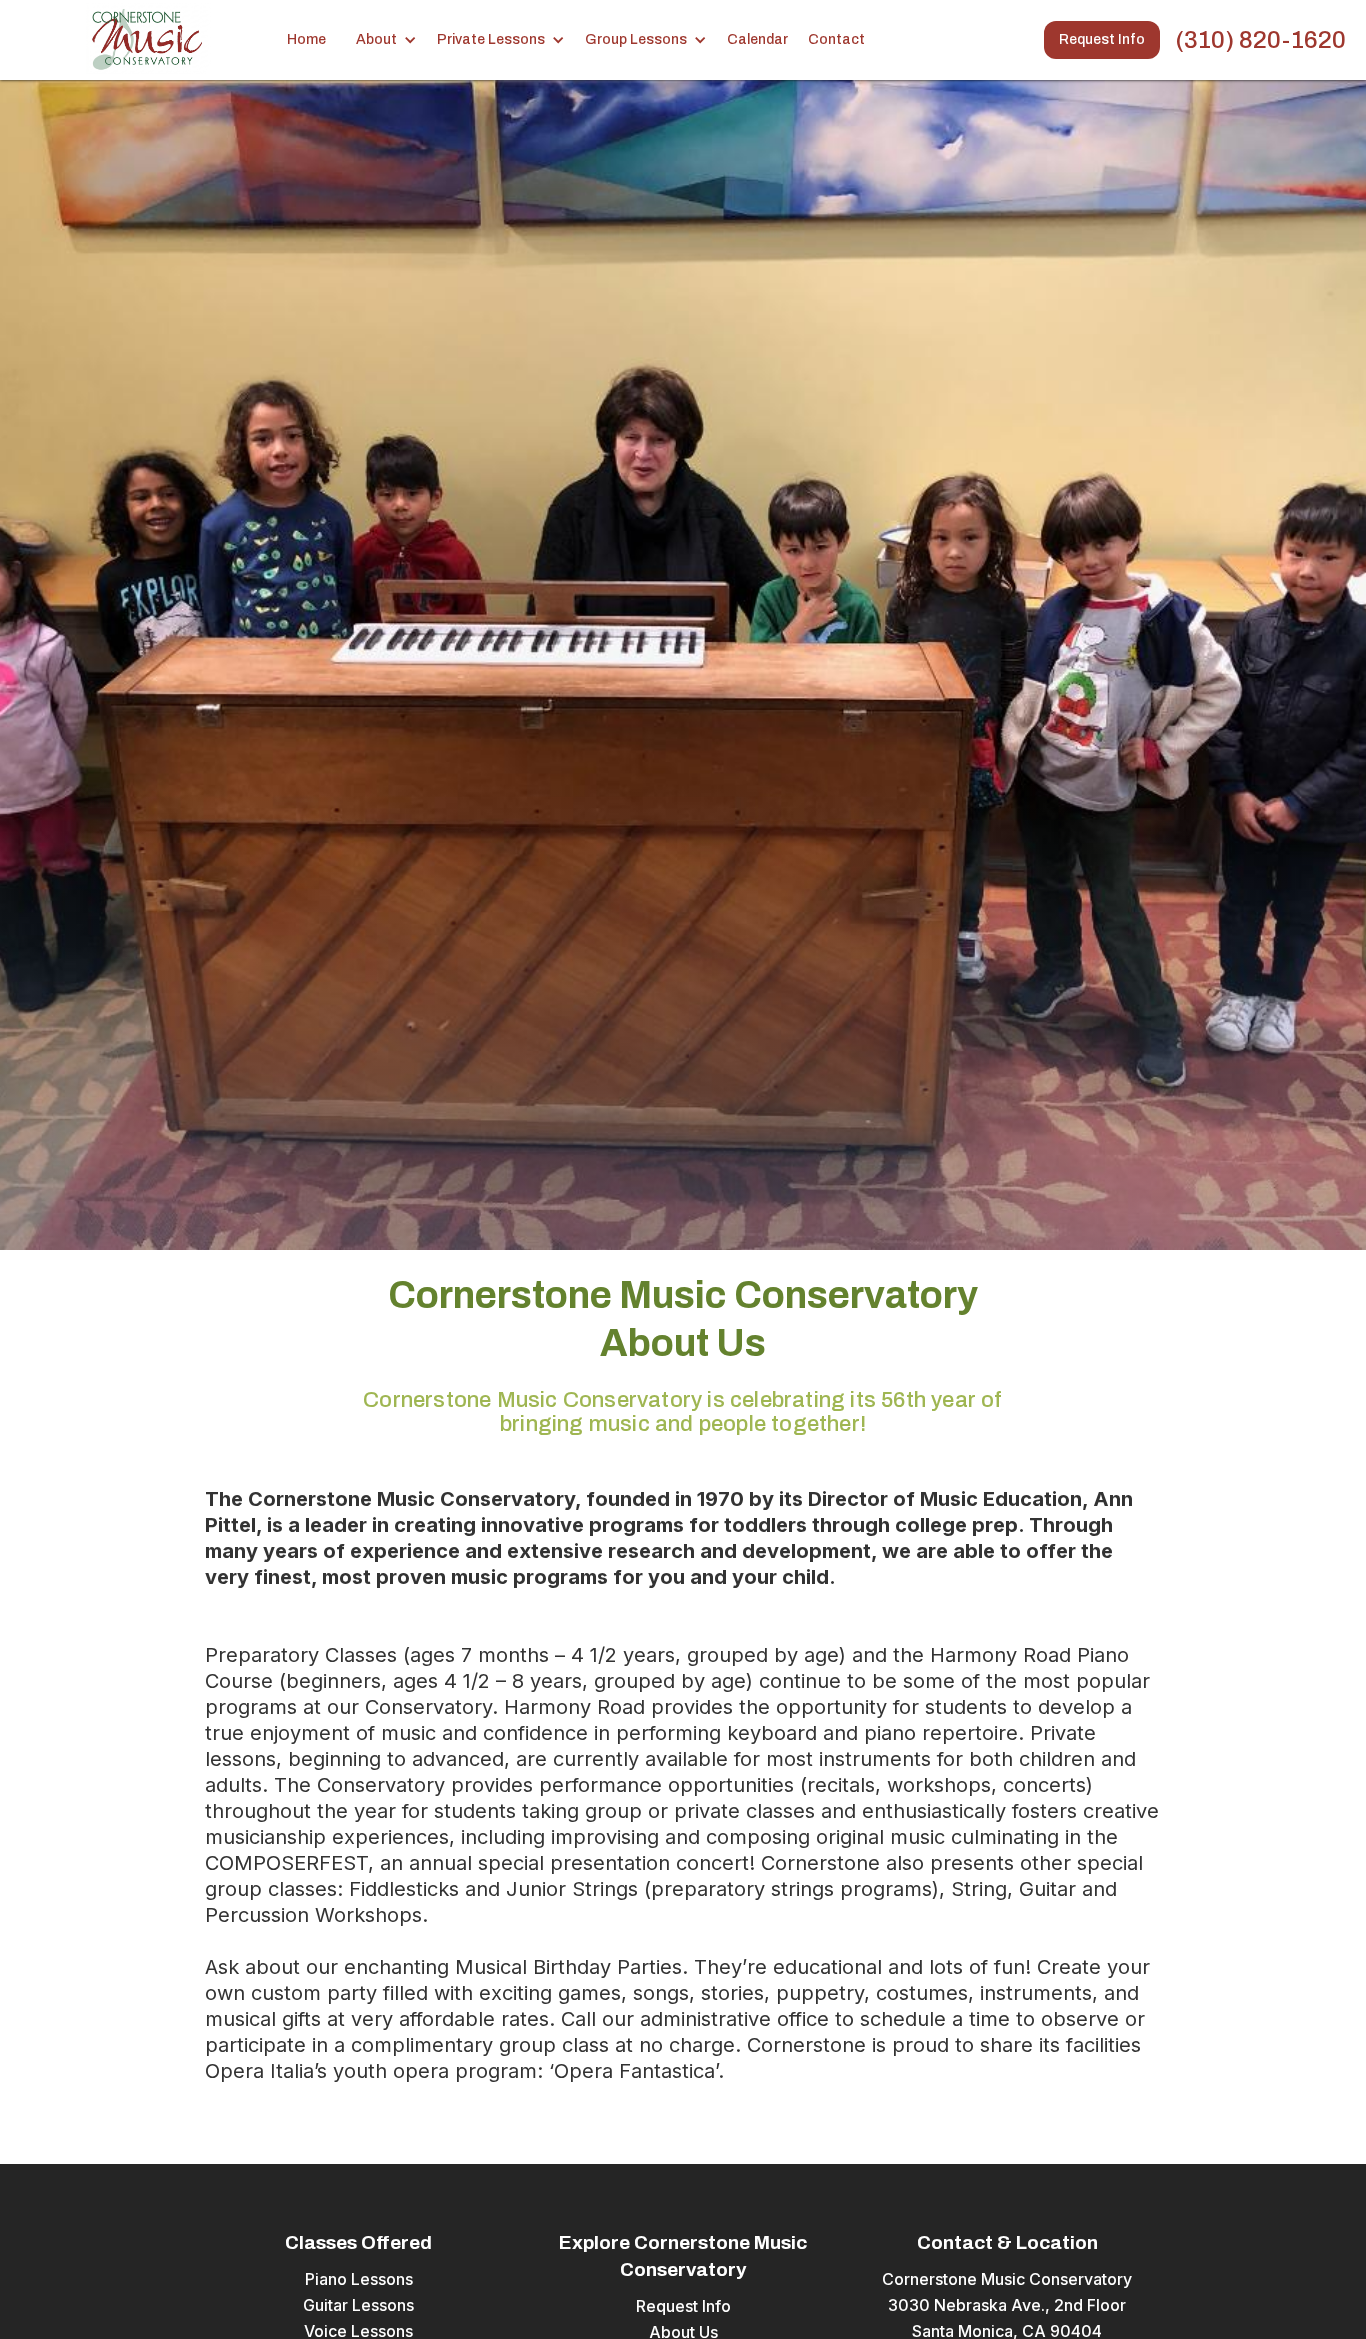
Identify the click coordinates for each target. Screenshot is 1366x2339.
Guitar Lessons (358, 2305)
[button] (391, 40)
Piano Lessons (359, 2279)
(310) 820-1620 (1260, 40)
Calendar (757, 39)
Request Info (1102, 39)
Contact (836, 39)
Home (306, 39)
